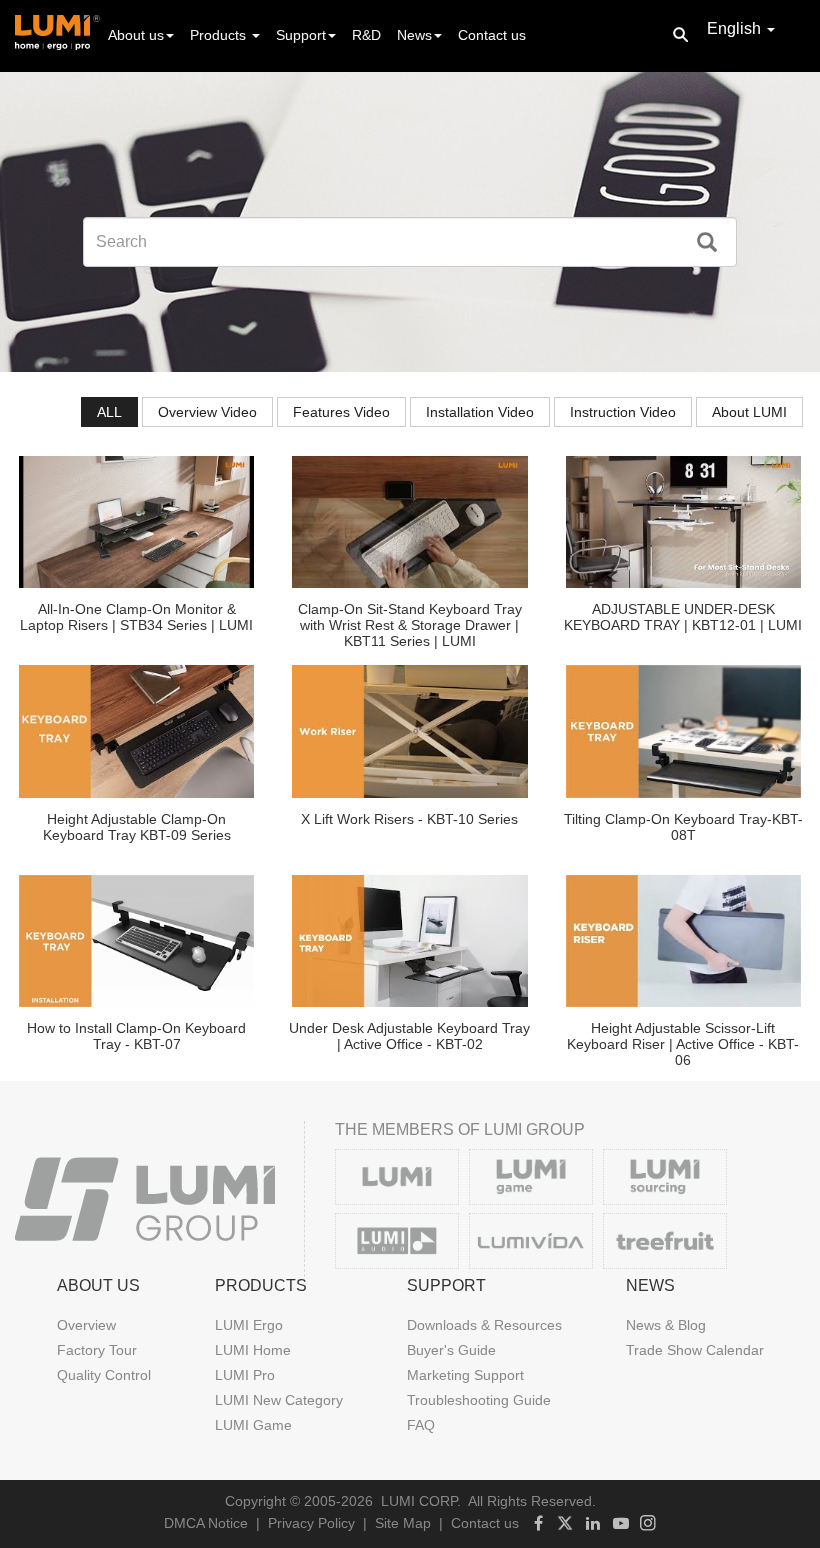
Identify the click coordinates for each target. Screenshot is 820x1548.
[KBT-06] (683, 941)
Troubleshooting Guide (479, 1400)
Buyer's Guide (451, 1350)
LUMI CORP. (421, 1501)
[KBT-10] (409, 731)
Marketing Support (465, 1375)
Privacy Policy (311, 1523)
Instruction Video (623, 412)
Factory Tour (97, 1350)
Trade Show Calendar (695, 1350)
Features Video (341, 412)
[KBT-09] (136, 731)
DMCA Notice (206, 1523)
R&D (366, 35)
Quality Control (104, 1375)
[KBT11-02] (409, 522)
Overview (86, 1325)
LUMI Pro (245, 1375)
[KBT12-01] (683, 522)
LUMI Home (253, 1350)
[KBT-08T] (683, 731)
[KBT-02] (409, 941)
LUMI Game (253, 1425)
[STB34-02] (136, 522)
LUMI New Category (279, 1400)
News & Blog (666, 1325)
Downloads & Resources (484, 1325)
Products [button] (220, 35)
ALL (109, 412)
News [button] (414, 35)
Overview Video (207, 412)
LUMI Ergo (249, 1325)
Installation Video (480, 412)
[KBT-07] (136, 941)
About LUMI (749, 412)
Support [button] (301, 35)
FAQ (421, 1425)
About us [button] (136, 35)
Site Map (403, 1523)
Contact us (492, 35)
